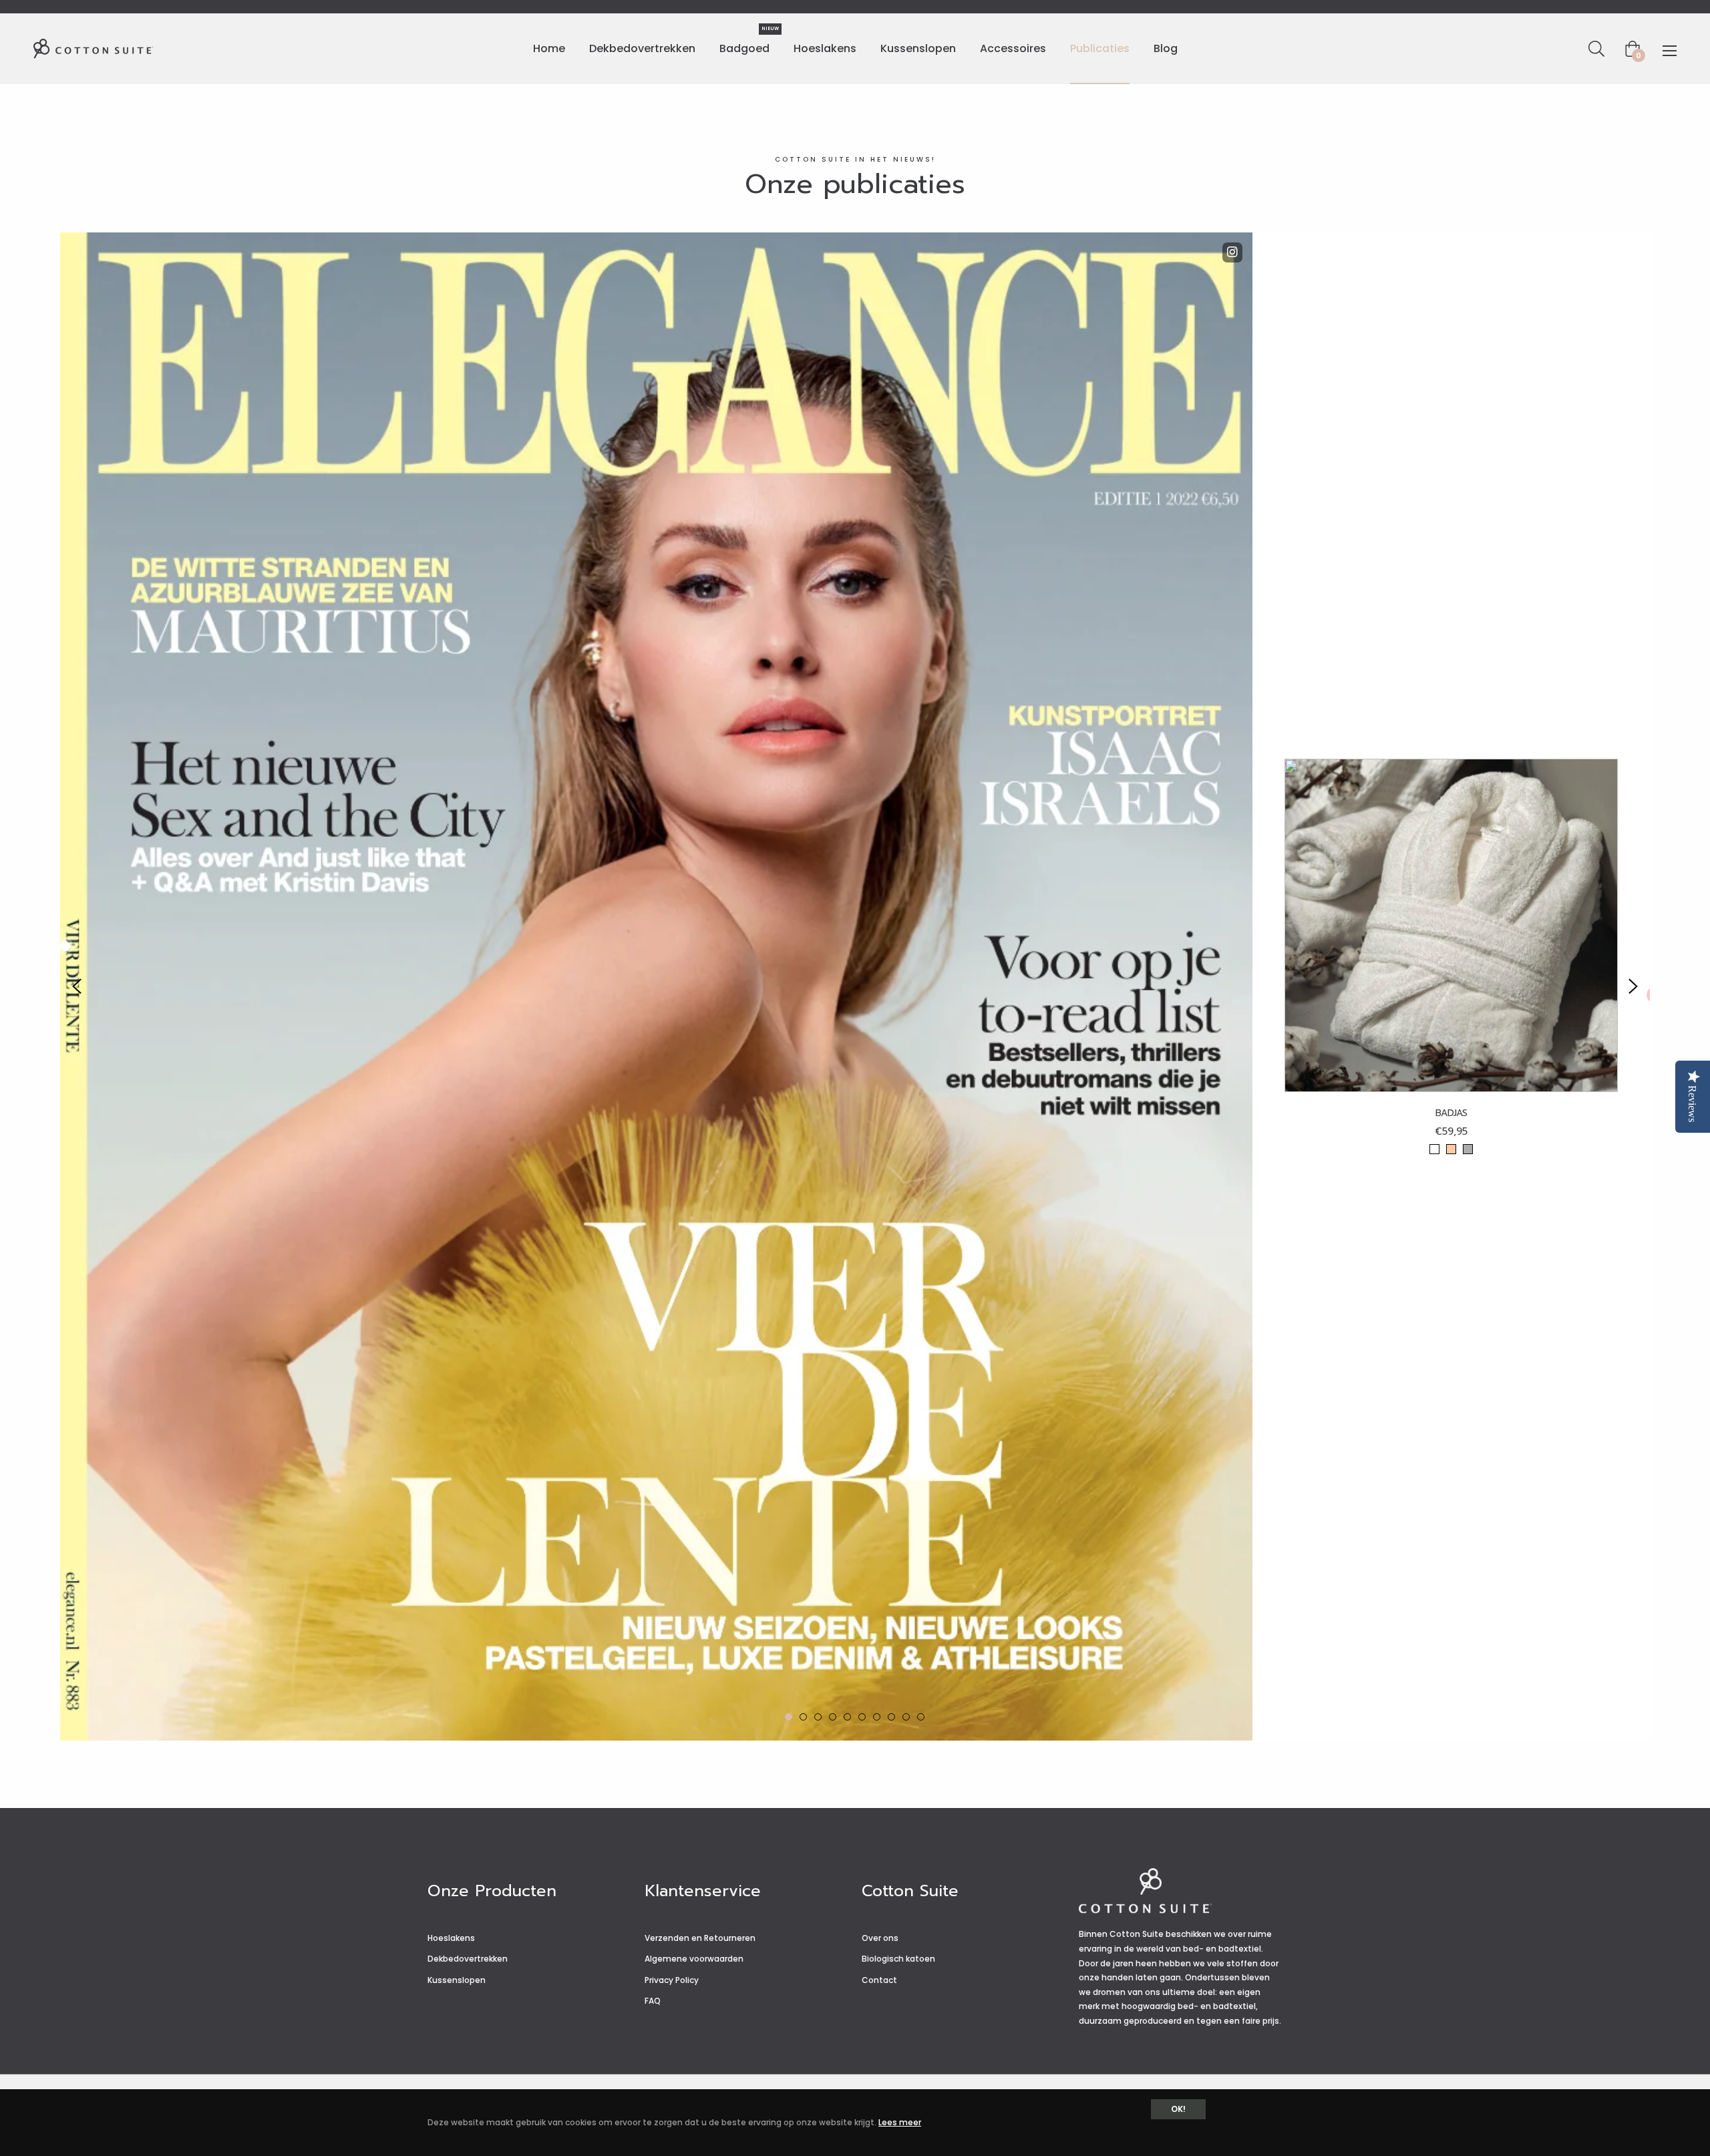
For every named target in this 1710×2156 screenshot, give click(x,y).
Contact (879, 1980)
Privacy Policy (672, 1980)
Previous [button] (77, 986)
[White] (1434, 1149)
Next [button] (1633, 986)
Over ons (880, 1938)
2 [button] (803, 1717)
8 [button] (891, 1717)
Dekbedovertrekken (468, 1959)
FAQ (653, 2001)
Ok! (1178, 2109)
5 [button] (847, 1717)
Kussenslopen (457, 1980)
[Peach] (1451, 1149)
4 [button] (833, 1717)
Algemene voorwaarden (694, 1959)
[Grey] (1468, 1149)
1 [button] (789, 1717)
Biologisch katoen (898, 1959)
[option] (855, 987)
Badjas (1451, 1113)
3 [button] (818, 1717)
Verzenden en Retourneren (700, 1938)
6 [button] (862, 1717)
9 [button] (906, 1717)
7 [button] (877, 1717)
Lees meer (900, 2122)
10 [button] (921, 1717)
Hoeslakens (451, 1938)
